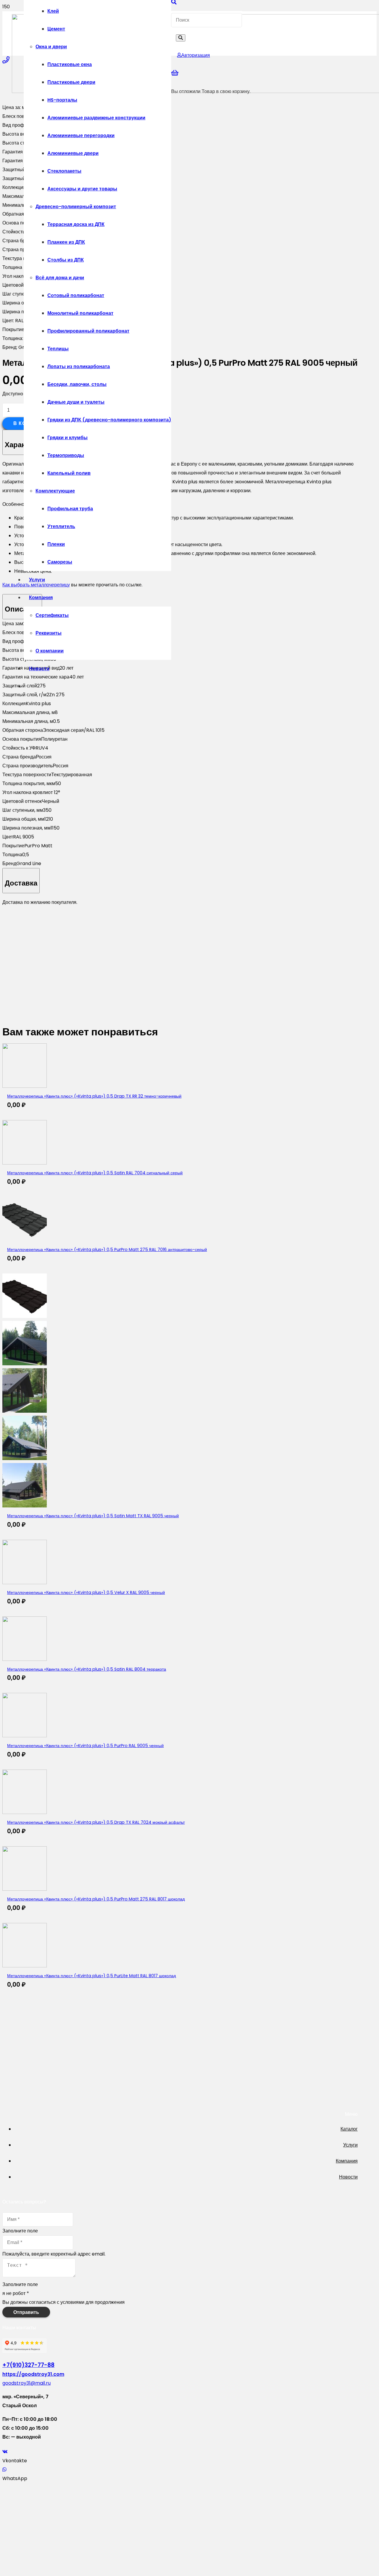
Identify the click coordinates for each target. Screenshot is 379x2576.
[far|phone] (6, 60)
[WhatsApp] (4, 2470)
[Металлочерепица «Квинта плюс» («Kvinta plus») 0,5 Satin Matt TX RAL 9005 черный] (25, 1411)
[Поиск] (181, 38)
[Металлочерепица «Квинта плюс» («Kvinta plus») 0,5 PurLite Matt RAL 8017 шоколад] (25, 1966)
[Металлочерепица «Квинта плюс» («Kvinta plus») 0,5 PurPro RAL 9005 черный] (25, 1736)
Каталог (349, 2129)
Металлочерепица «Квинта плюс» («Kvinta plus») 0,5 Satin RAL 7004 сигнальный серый (95, 1173)
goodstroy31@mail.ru (27, 2383)
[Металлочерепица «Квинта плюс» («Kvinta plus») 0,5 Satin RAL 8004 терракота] (25, 1659)
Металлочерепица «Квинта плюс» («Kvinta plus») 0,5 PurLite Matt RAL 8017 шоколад (91, 1976)
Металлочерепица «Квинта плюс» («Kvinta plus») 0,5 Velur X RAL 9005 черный (86, 1592)
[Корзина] (175, 73)
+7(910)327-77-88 (28, 2365)
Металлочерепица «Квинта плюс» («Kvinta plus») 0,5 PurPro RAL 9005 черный (85, 1746)
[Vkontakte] (5, 2452)
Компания (347, 2161)
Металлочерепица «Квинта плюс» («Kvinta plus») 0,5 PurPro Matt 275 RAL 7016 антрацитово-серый (107, 1249)
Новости (348, 2177)
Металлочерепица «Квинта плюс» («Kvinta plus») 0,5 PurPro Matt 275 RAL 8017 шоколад (96, 1899)
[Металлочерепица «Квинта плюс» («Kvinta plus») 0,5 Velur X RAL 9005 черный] (25, 1583)
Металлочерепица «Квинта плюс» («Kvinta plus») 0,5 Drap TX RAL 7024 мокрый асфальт (96, 1822)
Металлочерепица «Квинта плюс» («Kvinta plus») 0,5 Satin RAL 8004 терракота (87, 1669)
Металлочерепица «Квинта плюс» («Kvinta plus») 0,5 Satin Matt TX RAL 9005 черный (93, 1516)
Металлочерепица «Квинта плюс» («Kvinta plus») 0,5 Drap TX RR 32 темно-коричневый (94, 1096)
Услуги (350, 2145)
